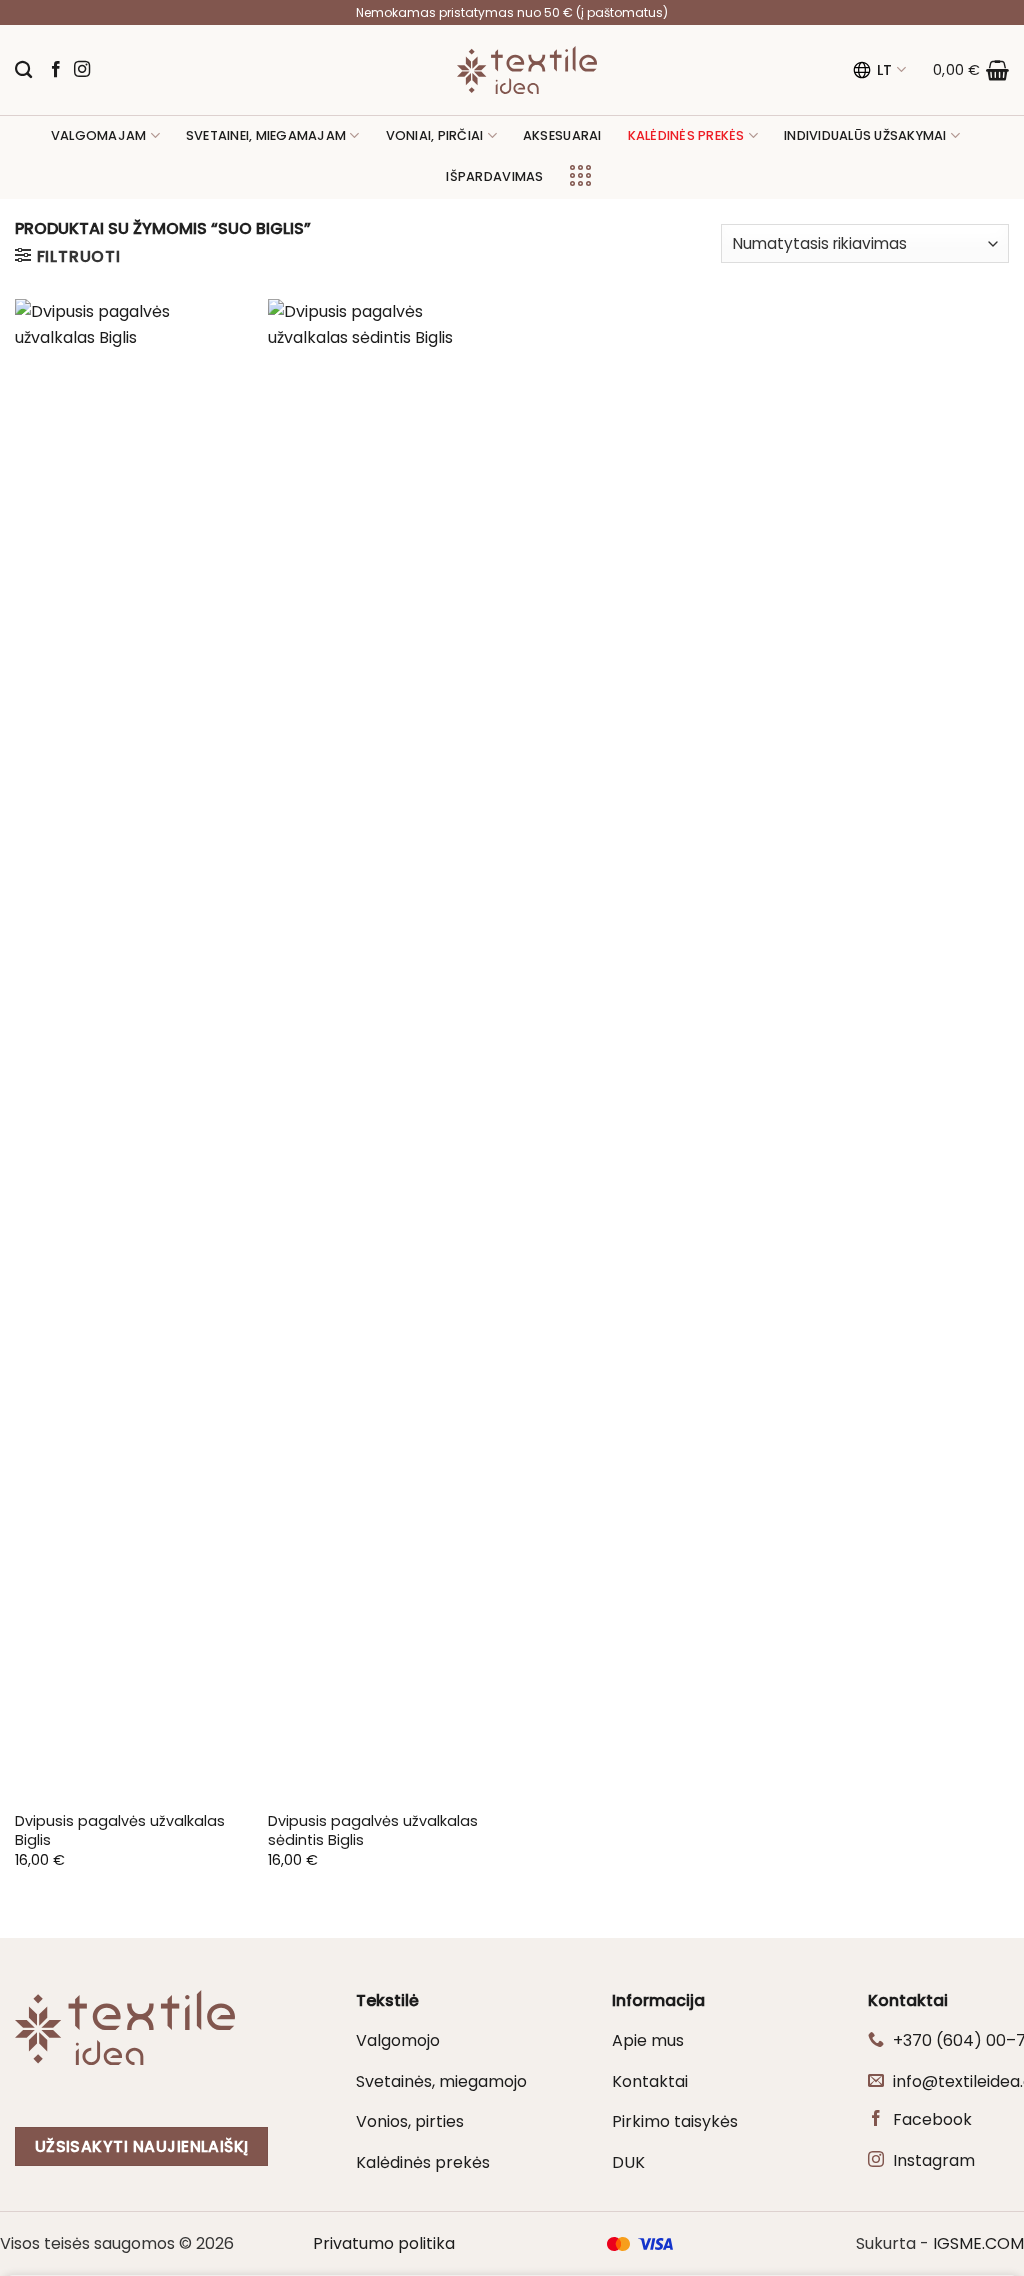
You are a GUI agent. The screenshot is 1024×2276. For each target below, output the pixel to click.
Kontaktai (650, 2081)
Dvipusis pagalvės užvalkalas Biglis (120, 1830)
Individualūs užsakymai (865, 135)
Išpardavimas (494, 176)
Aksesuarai (562, 135)
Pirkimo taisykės (675, 2121)
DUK (628, 2162)
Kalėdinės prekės (423, 2162)
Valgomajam (99, 135)
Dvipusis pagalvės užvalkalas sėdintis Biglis (373, 1830)
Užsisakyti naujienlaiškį (142, 2146)
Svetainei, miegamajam (266, 135)
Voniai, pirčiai (435, 135)
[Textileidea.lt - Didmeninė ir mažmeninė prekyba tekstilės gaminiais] (527, 70)
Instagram (934, 2160)
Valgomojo (398, 2040)
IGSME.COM (978, 2243)
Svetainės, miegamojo (441, 2081)
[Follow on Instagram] (82, 70)
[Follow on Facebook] (56, 70)
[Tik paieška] (23, 70)
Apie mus (648, 2040)
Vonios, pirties (410, 2121)
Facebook (932, 2119)
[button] (971, 70)
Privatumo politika (384, 2243)
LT (885, 70)
